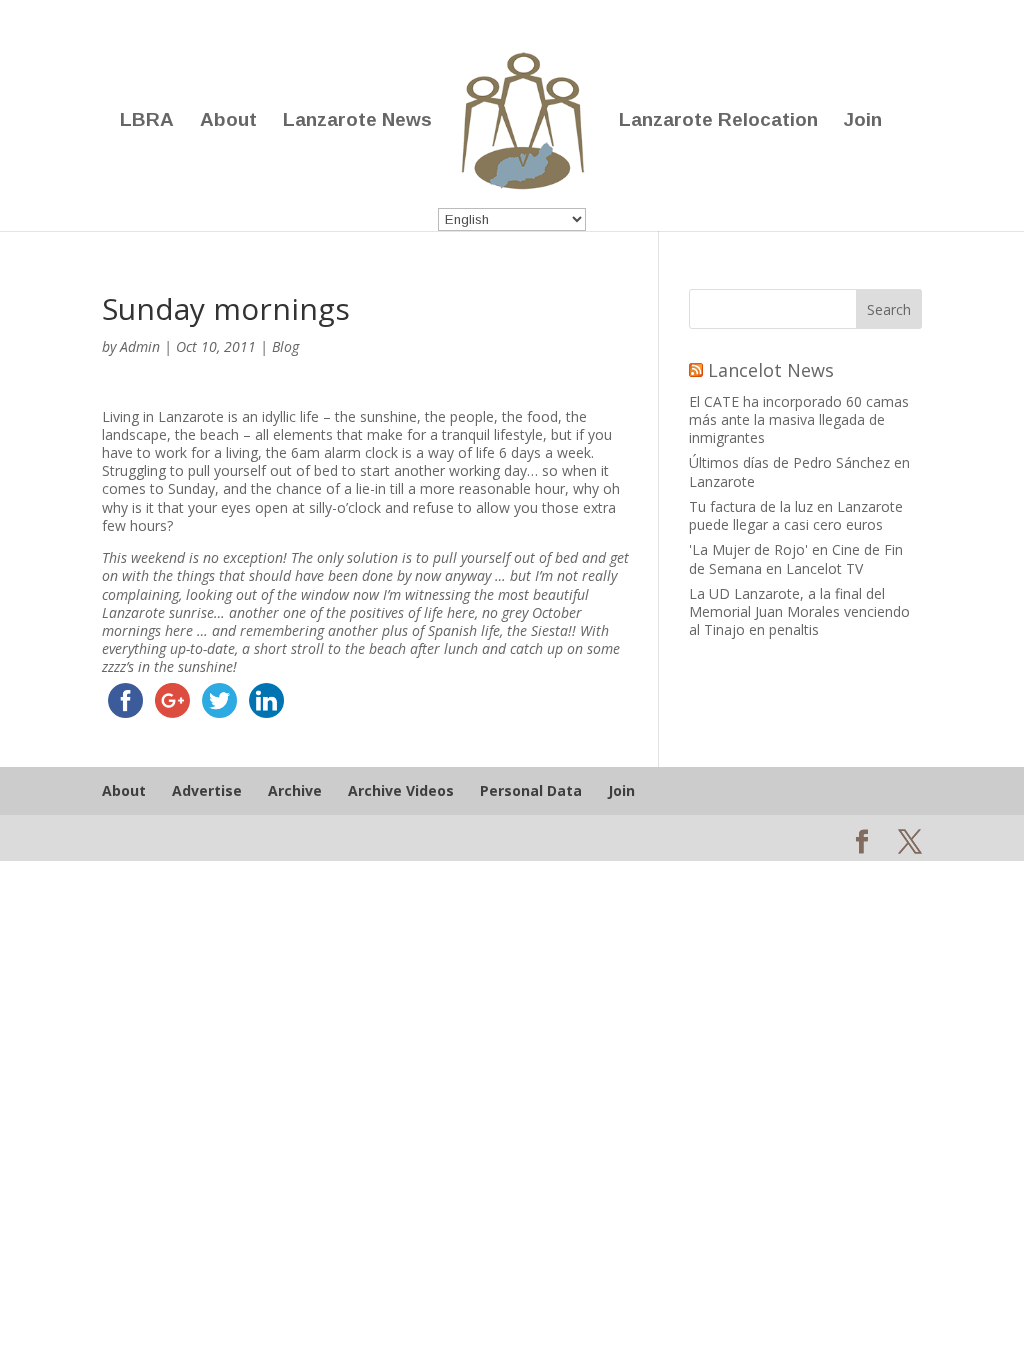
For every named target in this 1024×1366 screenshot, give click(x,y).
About (228, 121)
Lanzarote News (357, 121)
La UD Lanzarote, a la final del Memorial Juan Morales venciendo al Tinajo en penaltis (799, 611)
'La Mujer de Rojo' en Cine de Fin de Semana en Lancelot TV (796, 558)
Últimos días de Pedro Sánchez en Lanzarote (799, 471)
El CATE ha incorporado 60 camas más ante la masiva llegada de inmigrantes (799, 419)
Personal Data (531, 790)
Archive (295, 790)
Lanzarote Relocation (718, 121)
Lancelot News (771, 370)
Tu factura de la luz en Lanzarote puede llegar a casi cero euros (796, 515)
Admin (140, 346)
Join (863, 121)
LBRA (147, 121)
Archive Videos (401, 790)
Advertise (207, 790)
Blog (285, 346)
